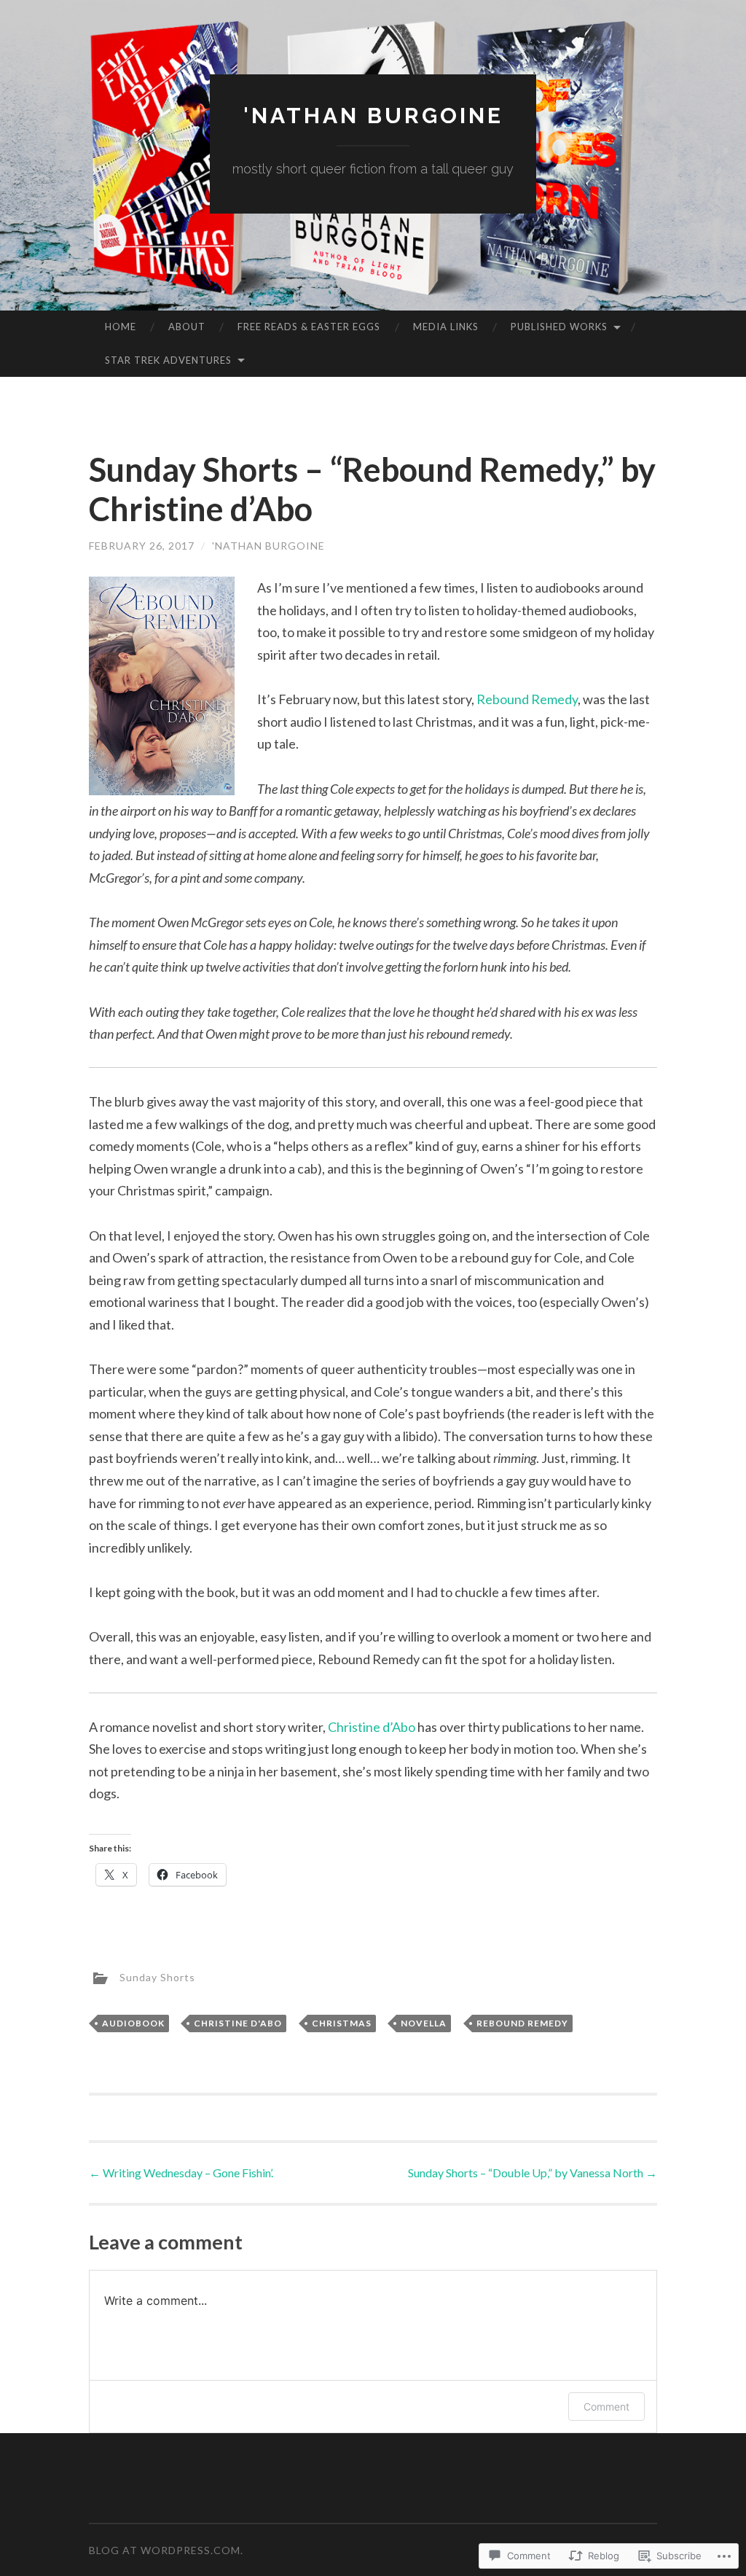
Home (121, 327)
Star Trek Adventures (168, 360)
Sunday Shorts (157, 1976)
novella (424, 2023)
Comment (606, 2407)
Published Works (559, 327)
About (187, 327)
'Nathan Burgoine (373, 116)
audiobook (133, 2023)
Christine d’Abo (372, 1727)
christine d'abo (238, 2023)
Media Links (446, 327)
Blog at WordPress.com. (166, 2550)
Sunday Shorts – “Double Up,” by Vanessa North (533, 2173)
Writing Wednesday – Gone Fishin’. (181, 2173)
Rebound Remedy (527, 699)
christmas (342, 2023)
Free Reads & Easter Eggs (309, 327)
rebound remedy (522, 2023)
